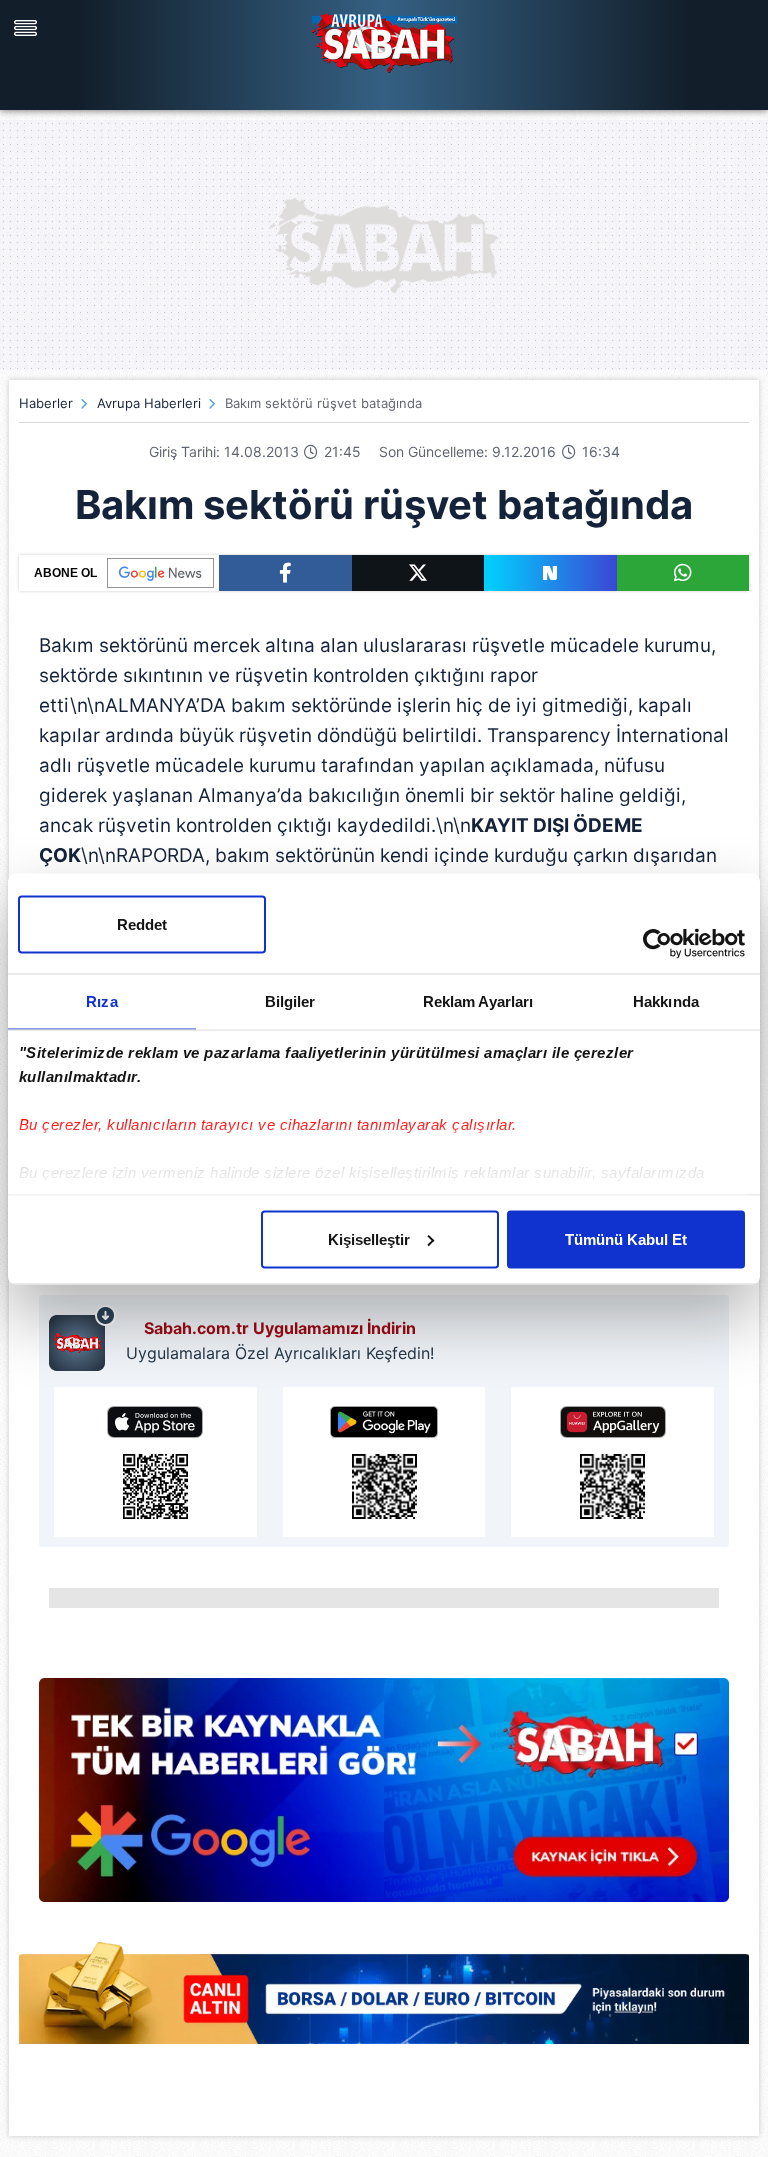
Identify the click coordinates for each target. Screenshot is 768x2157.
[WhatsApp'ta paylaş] (683, 573)
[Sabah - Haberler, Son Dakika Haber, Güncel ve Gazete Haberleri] (384, 40)
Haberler (46, 403)
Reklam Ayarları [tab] (478, 1000)
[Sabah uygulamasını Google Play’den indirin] (384, 1462)
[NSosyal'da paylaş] (550, 573)
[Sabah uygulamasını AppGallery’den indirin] (612, 1462)
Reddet (142, 923)
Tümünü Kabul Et (626, 1238)
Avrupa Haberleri (149, 403)
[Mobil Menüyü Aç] (28, 28)
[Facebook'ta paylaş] (285, 573)
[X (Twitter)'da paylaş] (418, 573)
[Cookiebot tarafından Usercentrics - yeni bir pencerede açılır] (657, 943)
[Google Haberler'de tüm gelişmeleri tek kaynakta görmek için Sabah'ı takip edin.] (384, 1800)
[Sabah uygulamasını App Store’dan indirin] (155, 1462)
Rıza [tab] (101, 1000)
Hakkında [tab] (666, 1000)
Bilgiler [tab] (290, 1000)
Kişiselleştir (369, 1238)
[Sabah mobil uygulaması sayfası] (82, 1338)
